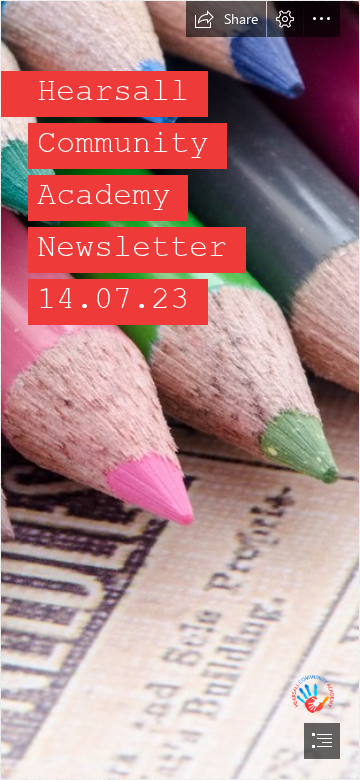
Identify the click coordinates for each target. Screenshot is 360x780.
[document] (180, 390)
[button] (226, 19)
